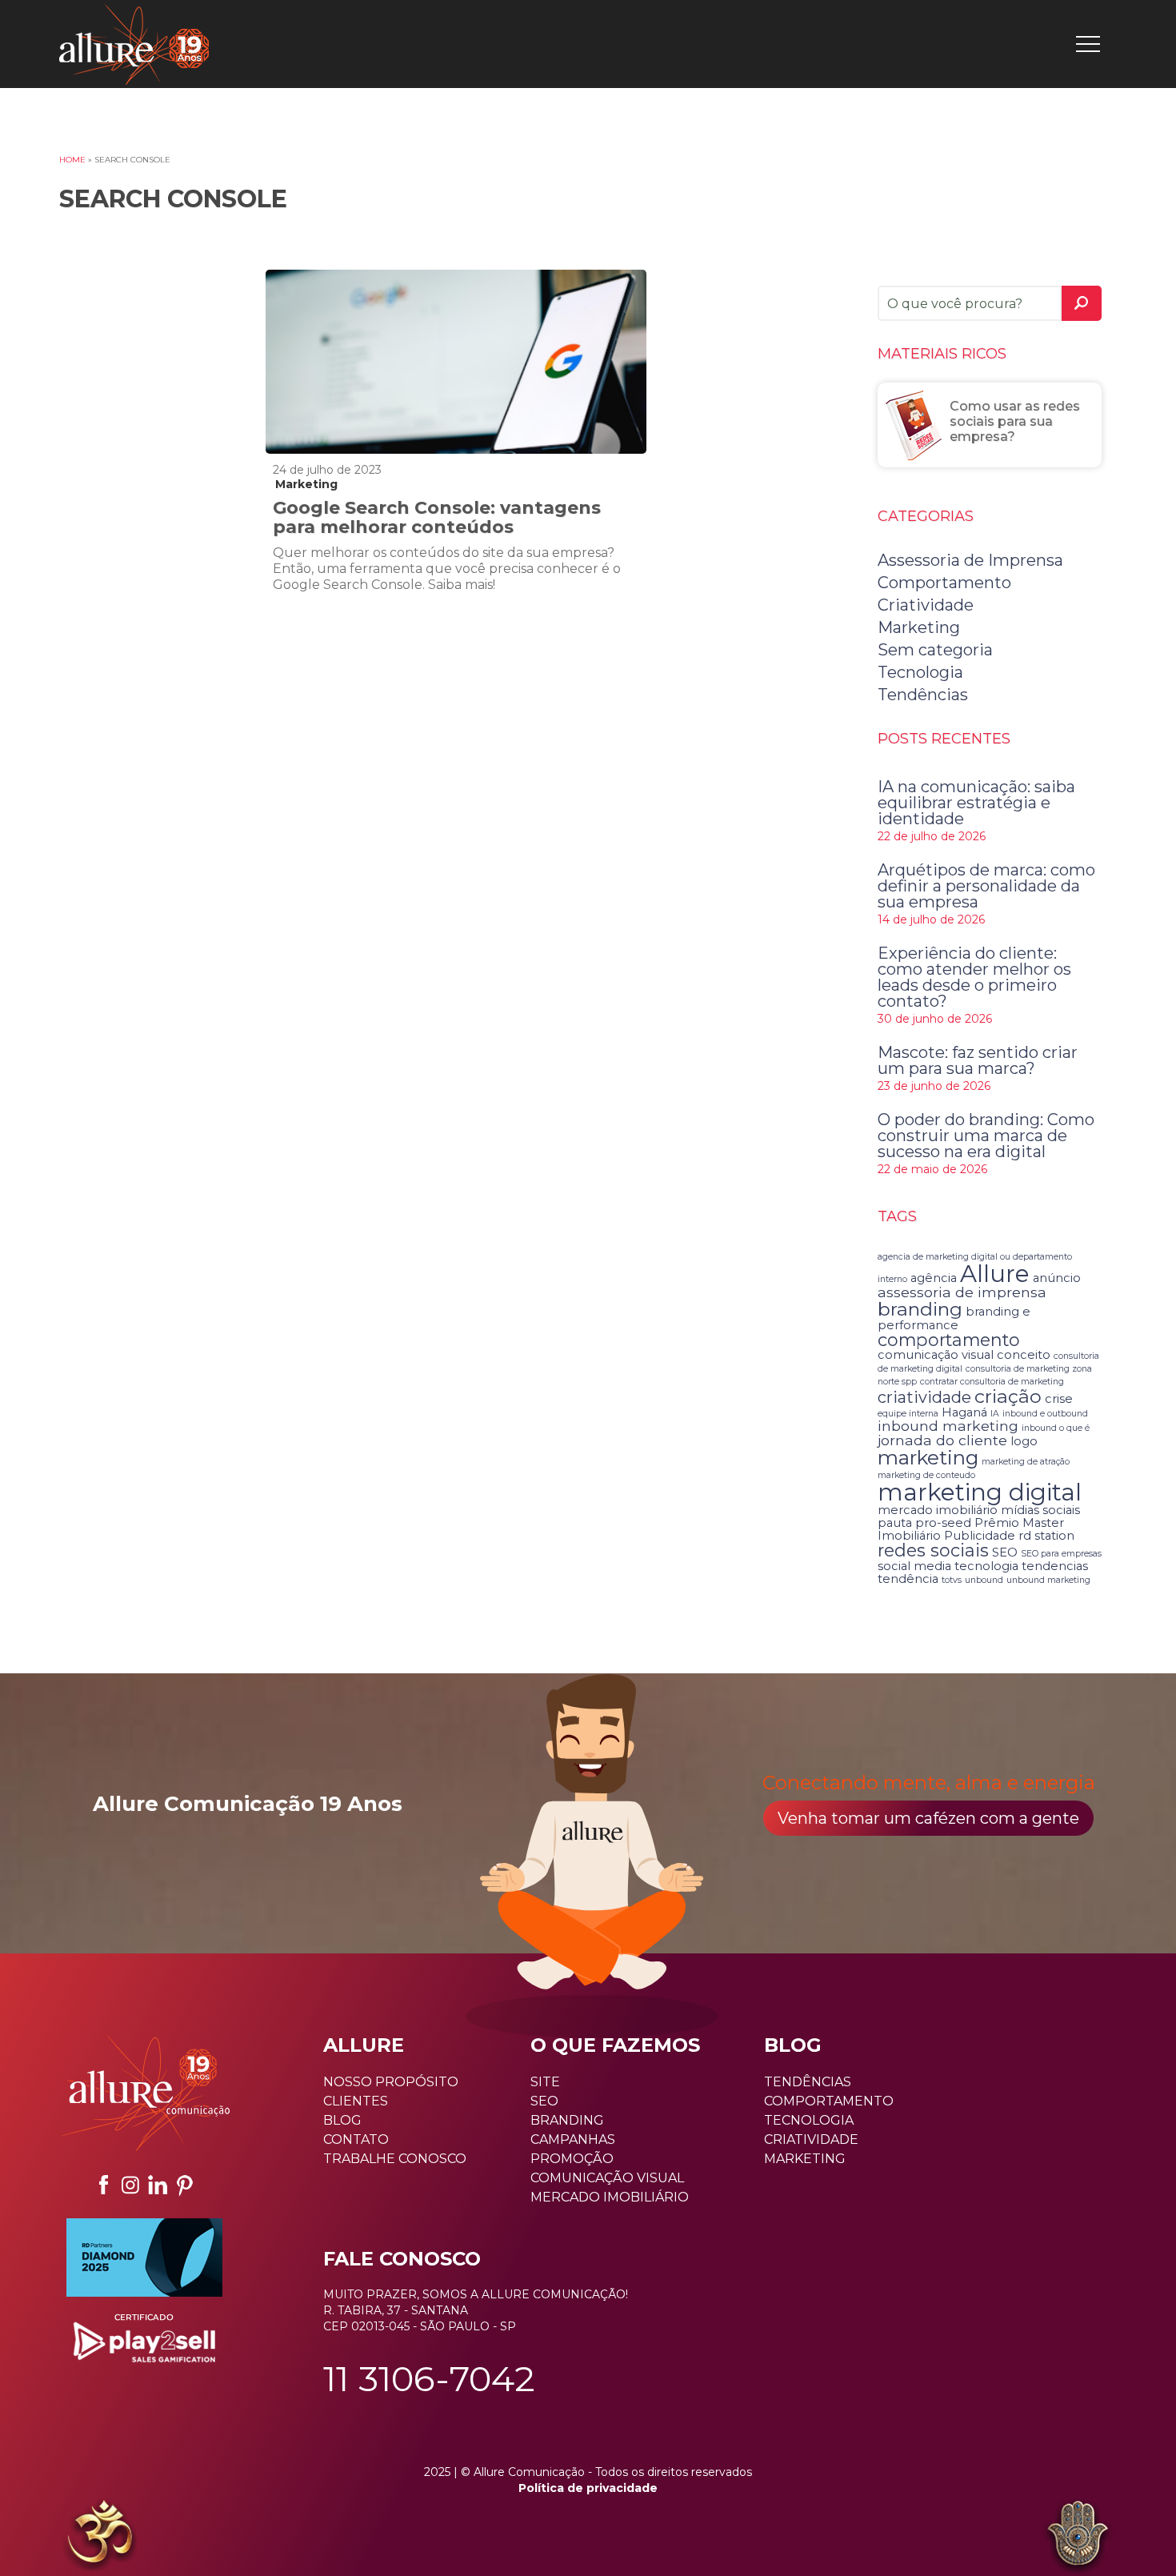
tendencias (1055, 1566)
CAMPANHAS (573, 2139)
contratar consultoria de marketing (992, 1382)
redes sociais (933, 1550)
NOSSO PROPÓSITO (391, 2082)
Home (72, 160)
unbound (984, 1580)
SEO (1005, 1552)
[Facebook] (103, 2185)
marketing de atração (1026, 1462)
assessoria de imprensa (962, 1292)
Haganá (964, 1412)
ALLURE (364, 2045)
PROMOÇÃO (572, 2159)
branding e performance (954, 1318)
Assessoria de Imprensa (970, 560)
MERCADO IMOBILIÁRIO (610, 2197)
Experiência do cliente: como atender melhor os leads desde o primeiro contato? (974, 977)
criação (1008, 1396)
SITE (545, 2082)
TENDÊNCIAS (808, 2082)
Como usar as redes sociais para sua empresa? (1015, 421)
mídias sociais (1040, 1510)
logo (1024, 1441)
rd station (1046, 1536)
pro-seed (943, 1523)
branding (920, 1309)
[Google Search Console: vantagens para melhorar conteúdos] (456, 362)
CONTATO (356, 2139)
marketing (928, 1457)
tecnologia (986, 1566)
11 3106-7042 (429, 2378)
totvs (952, 1580)
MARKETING (805, 2159)
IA (995, 1414)
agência (934, 1278)
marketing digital (980, 1492)
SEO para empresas (1061, 1554)
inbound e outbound (1045, 1414)
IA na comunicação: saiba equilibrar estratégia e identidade (976, 803)
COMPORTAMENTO (829, 2101)
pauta (895, 1523)
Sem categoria (935, 650)
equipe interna (908, 1414)
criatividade (924, 1397)
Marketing (306, 484)
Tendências (923, 695)
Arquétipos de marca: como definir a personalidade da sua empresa (986, 886)
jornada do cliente (942, 1440)
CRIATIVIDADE (811, 2139)
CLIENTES (356, 2101)
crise (1059, 1399)
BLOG (342, 2120)
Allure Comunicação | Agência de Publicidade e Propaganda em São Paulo (134, 44)
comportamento (949, 1340)
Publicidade (980, 1536)
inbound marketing (948, 1426)
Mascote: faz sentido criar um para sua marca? (978, 1060)
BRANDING (567, 2120)
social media (914, 1566)
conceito (1024, 1355)
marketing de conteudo (926, 1475)
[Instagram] (130, 2185)
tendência (908, 1579)
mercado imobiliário (938, 1510)
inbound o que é (1056, 1428)
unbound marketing (1048, 1580)
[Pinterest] (185, 2185)
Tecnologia (920, 672)
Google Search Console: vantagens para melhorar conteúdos (437, 517)
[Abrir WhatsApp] (40, 2536)
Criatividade (926, 605)
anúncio (1057, 1278)
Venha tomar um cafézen (928, 1818)
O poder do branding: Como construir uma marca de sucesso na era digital (986, 1136)
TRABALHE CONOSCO (395, 2159)
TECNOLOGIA (809, 2120)
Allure (995, 1274)
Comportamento (944, 583)
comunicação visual (936, 1355)
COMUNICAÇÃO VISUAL (607, 2178)
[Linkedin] (158, 2185)
